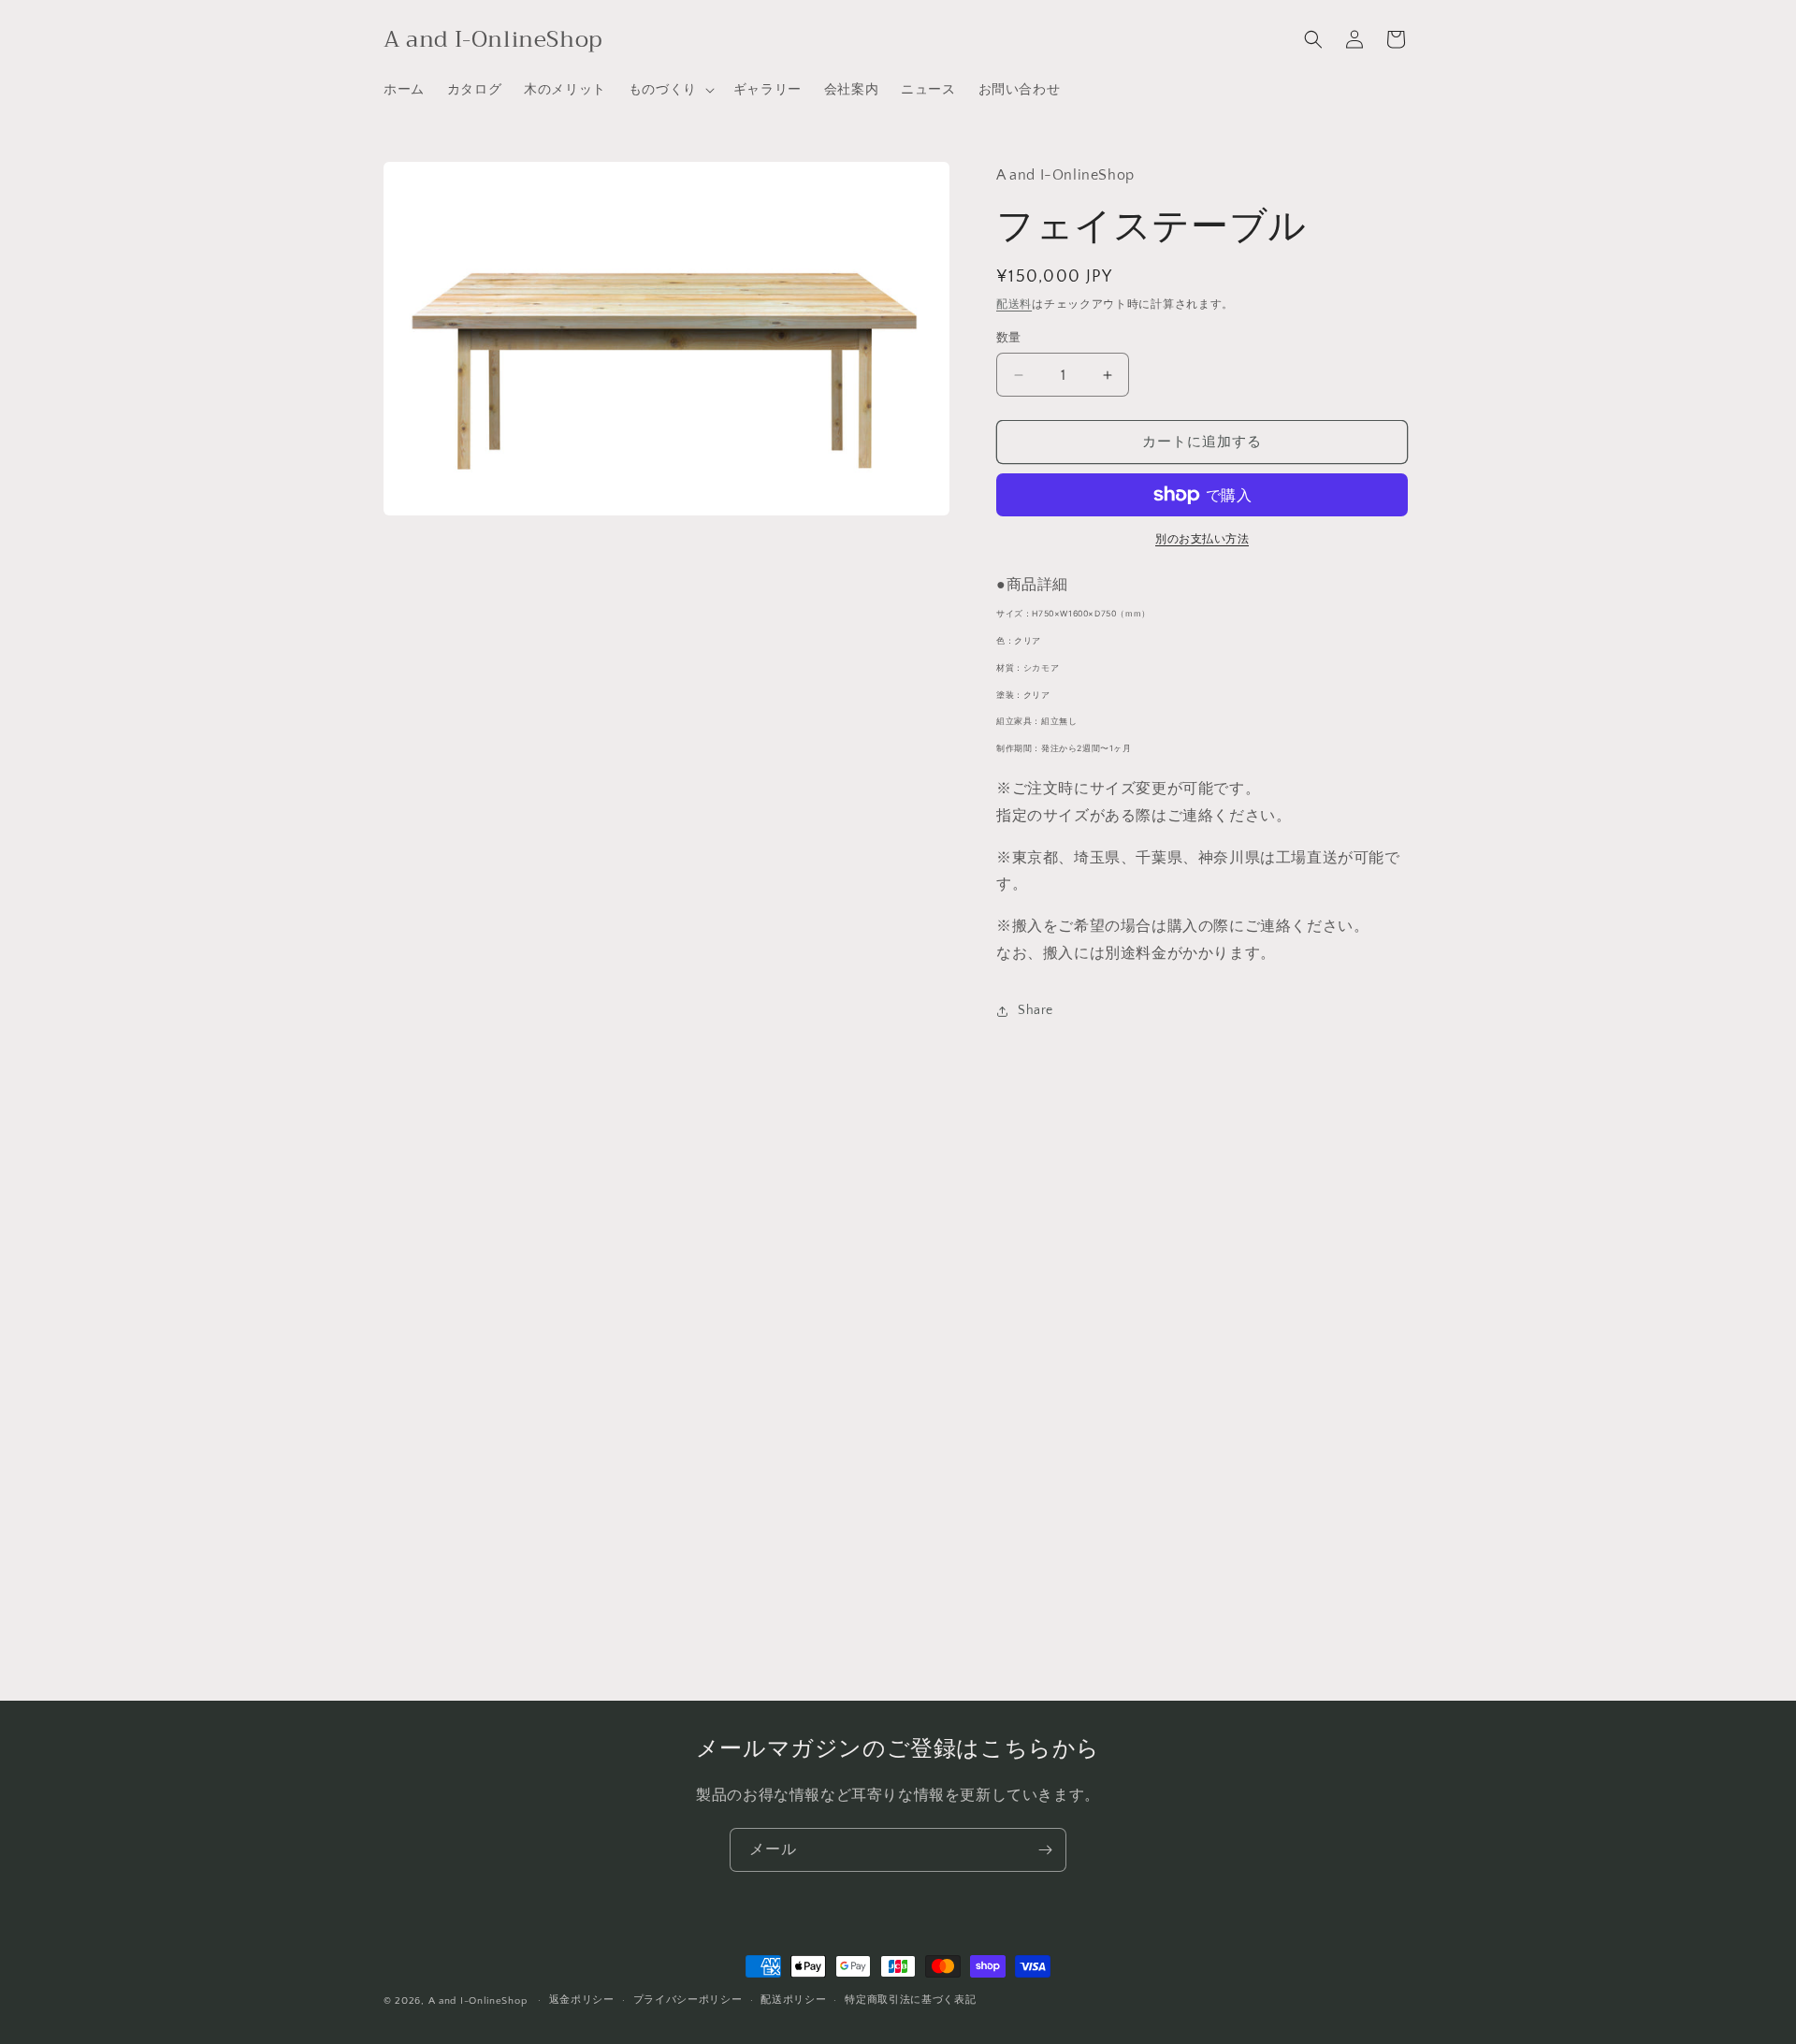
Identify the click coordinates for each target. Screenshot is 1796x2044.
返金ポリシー (582, 2000)
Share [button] (1036, 1010)
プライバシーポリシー (688, 2000)
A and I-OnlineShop (478, 2001)
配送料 (1014, 304)
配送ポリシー (793, 2000)
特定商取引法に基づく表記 (910, 2000)
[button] (670, 90)
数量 (1009, 338)
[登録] (1045, 1850)
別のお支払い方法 (1202, 539)
